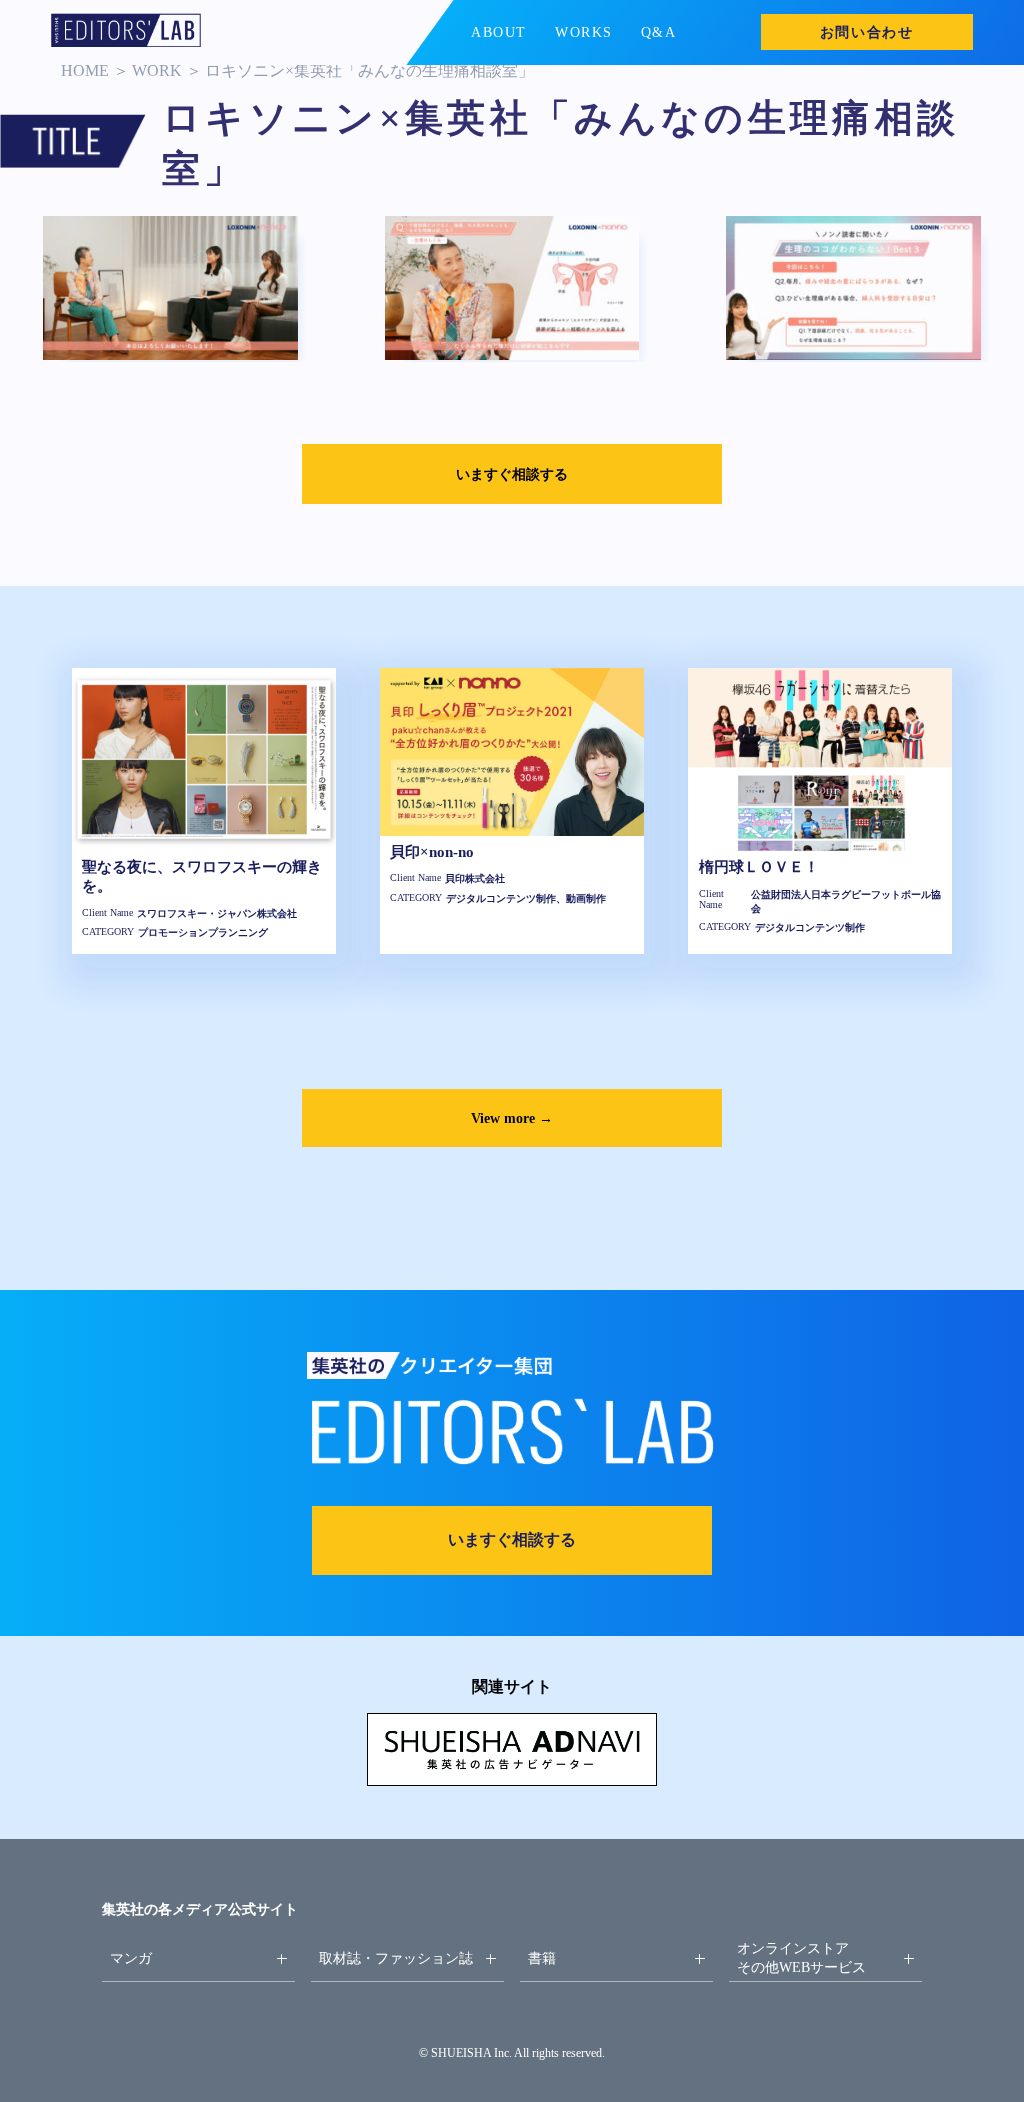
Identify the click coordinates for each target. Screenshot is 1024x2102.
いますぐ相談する (512, 474)
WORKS (584, 32)
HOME (85, 70)
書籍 (542, 1958)
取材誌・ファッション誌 (396, 1958)
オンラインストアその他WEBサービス (801, 1957)
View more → (512, 1118)
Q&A (659, 32)
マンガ (131, 1958)
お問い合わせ (867, 32)
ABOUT (499, 32)
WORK (157, 70)
